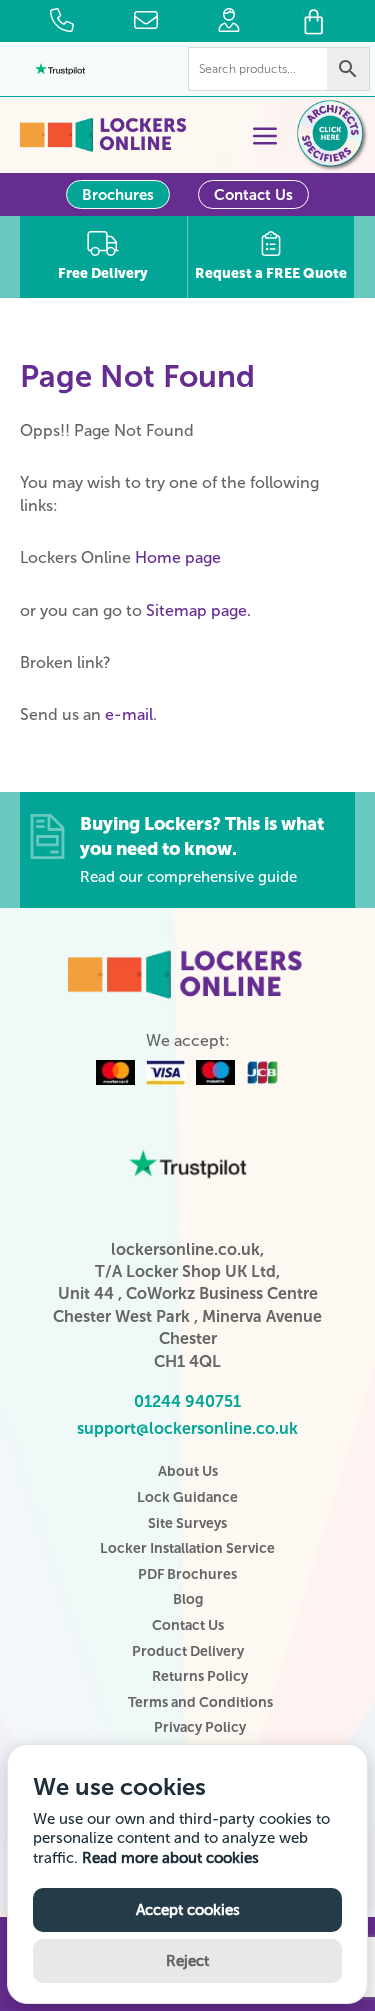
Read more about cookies (170, 1858)
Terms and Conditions (200, 1702)
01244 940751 (187, 1401)
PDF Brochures (187, 1574)
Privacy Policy (200, 1727)
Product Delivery (188, 1651)
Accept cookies (188, 1910)
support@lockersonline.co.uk (187, 1428)
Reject (187, 1961)
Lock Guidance (187, 1497)
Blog (188, 1599)
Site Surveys (187, 1523)
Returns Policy (200, 1676)
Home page (178, 557)
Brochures (118, 195)
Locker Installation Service (187, 1548)
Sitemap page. (198, 610)
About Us (188, 1471)
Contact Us (253, 195)
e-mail (129, 714)
